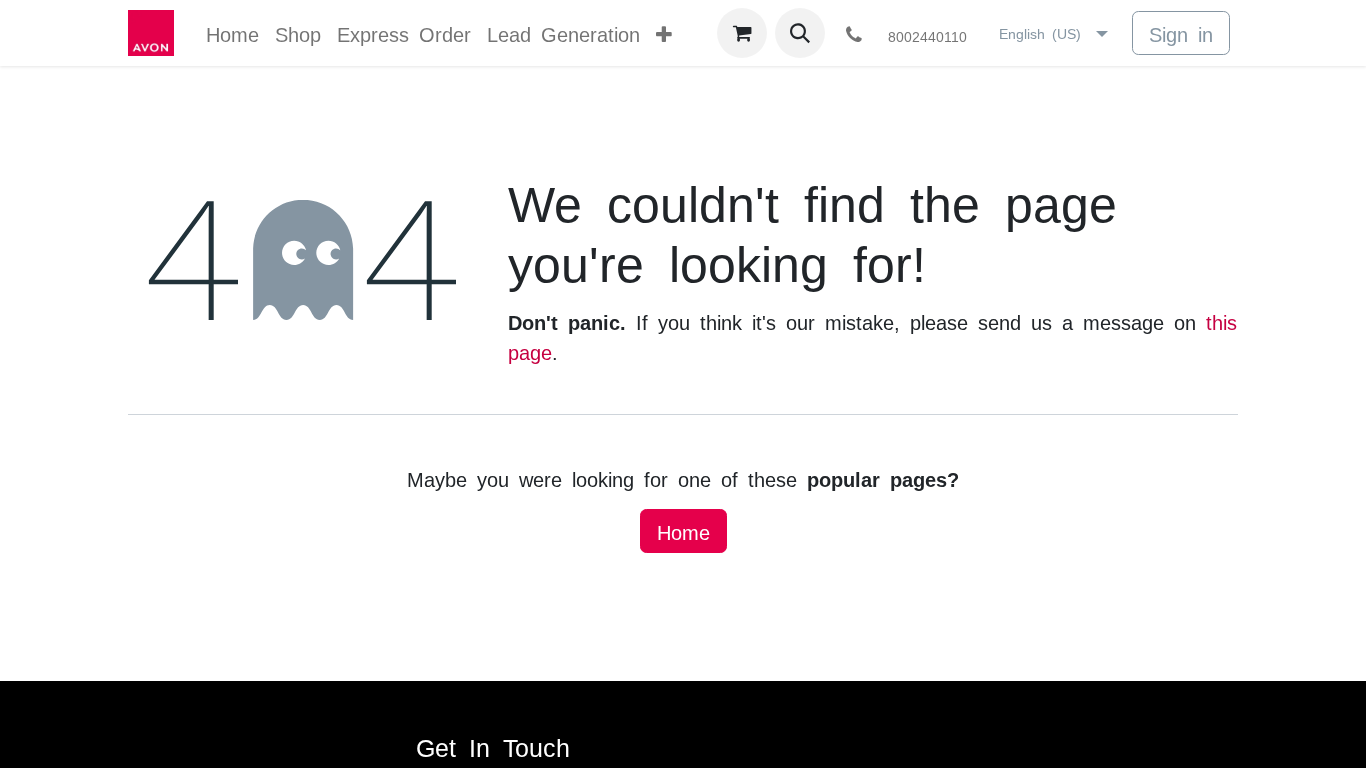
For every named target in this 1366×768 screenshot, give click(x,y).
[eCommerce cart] (742, 33)
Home (683, 531)
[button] (800, 33)
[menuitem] (232, 33)
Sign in (1181, 33)
